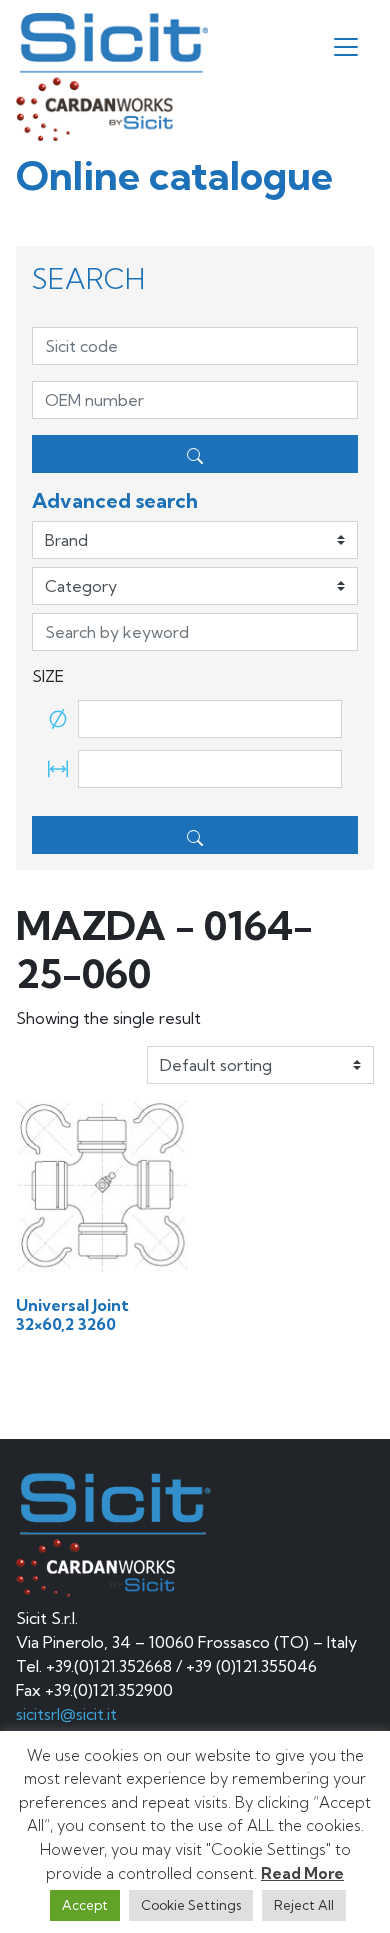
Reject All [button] (304, 1905)
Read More (302, 1873)
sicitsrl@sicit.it (66, 1714)
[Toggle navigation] (346, 47)
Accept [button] (85, 1905)
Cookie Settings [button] (191, 1905)
